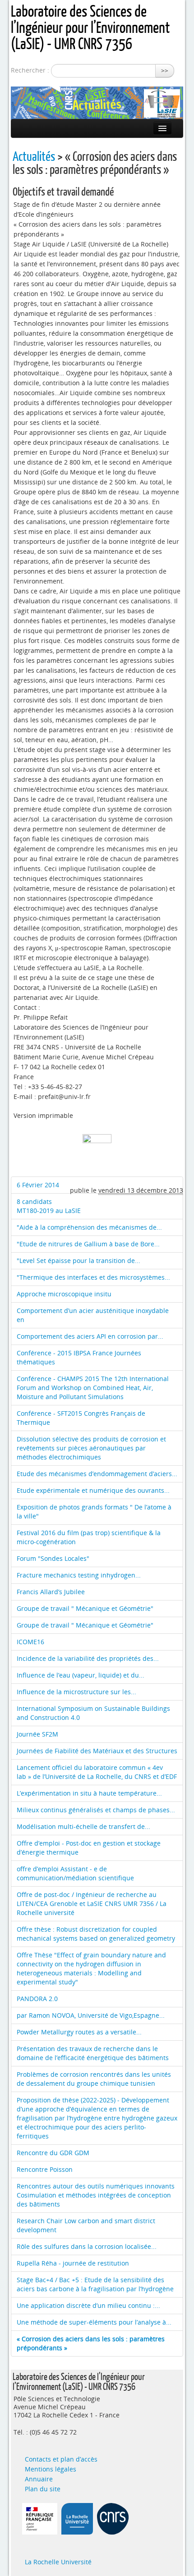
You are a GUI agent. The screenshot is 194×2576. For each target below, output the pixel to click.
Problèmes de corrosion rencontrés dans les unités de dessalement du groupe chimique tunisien (94, 2079)
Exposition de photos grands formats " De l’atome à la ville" (94, 1511)
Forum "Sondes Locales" (53, 1558)
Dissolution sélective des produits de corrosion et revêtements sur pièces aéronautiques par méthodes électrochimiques (91, 1448)
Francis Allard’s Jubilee (51, 1592)
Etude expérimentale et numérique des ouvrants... (93, 1490)
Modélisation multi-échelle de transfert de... (83, 1826)
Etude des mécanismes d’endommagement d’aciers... (97, 1474)
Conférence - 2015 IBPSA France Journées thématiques (79, 1357)
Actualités (34, 156)
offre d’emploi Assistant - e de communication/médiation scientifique (75, 1873)
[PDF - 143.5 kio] (97, 1148)
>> (165, 71)
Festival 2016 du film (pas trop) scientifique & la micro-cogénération (89, 1537)
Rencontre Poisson (45, 2169)
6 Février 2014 (38, 1185)
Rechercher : (30, 70)
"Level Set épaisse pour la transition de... (79, 1261)
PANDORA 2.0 (37, 1999)
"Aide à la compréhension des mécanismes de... (89, 1227)
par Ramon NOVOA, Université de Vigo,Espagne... (91, 2015)
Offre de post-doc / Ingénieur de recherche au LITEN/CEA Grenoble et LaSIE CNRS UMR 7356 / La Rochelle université (92, 1904)
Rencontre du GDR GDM (53, 2153)
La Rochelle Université (58, 2562)
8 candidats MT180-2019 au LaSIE (49, 1206)
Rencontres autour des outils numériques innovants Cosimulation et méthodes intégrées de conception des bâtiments (96, 2195)
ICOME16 (30, 1642)
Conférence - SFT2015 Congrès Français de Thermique (81, 1418)
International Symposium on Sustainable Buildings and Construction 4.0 (93, 1713)
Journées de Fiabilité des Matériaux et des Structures (97, 1751)
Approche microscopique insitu (64, 1294)
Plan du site (43, 2489)
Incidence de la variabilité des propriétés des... (88, 1658)
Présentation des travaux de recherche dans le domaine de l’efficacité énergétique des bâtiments (93, 2053)
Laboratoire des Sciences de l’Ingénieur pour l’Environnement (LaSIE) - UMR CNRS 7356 (90, 27)
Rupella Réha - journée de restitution (73, 2263)
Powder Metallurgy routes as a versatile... (79, 2032)
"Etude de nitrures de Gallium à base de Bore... (88, 1244)
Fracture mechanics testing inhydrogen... (79, 1575)
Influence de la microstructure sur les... (76, 1692)
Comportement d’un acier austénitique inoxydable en (93, 1315)
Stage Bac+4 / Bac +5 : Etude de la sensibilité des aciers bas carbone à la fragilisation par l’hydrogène (95, 2284)
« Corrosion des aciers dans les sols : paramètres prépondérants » (91, 2343)
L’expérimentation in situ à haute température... (89, 1793)
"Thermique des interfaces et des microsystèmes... (93, 1277)
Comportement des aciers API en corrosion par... (90, 1336)
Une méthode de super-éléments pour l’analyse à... (94, 2322)
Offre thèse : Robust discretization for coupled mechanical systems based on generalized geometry (96, 1934)
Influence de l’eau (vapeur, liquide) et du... (81, 1675)
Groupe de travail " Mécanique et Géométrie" (85, 1608)
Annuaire (39, 2479)
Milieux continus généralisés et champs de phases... (96, 1810)
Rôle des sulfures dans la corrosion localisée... (87, 2246)
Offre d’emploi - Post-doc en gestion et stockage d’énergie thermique (89, 1848)
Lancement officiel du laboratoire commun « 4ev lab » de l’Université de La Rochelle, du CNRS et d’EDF (97, 1772)
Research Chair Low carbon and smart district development (86, 2225)
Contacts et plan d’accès (61, 2459)
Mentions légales (51, 2469)
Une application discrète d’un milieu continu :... (88, 2305)
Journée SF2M (37, 1734)
